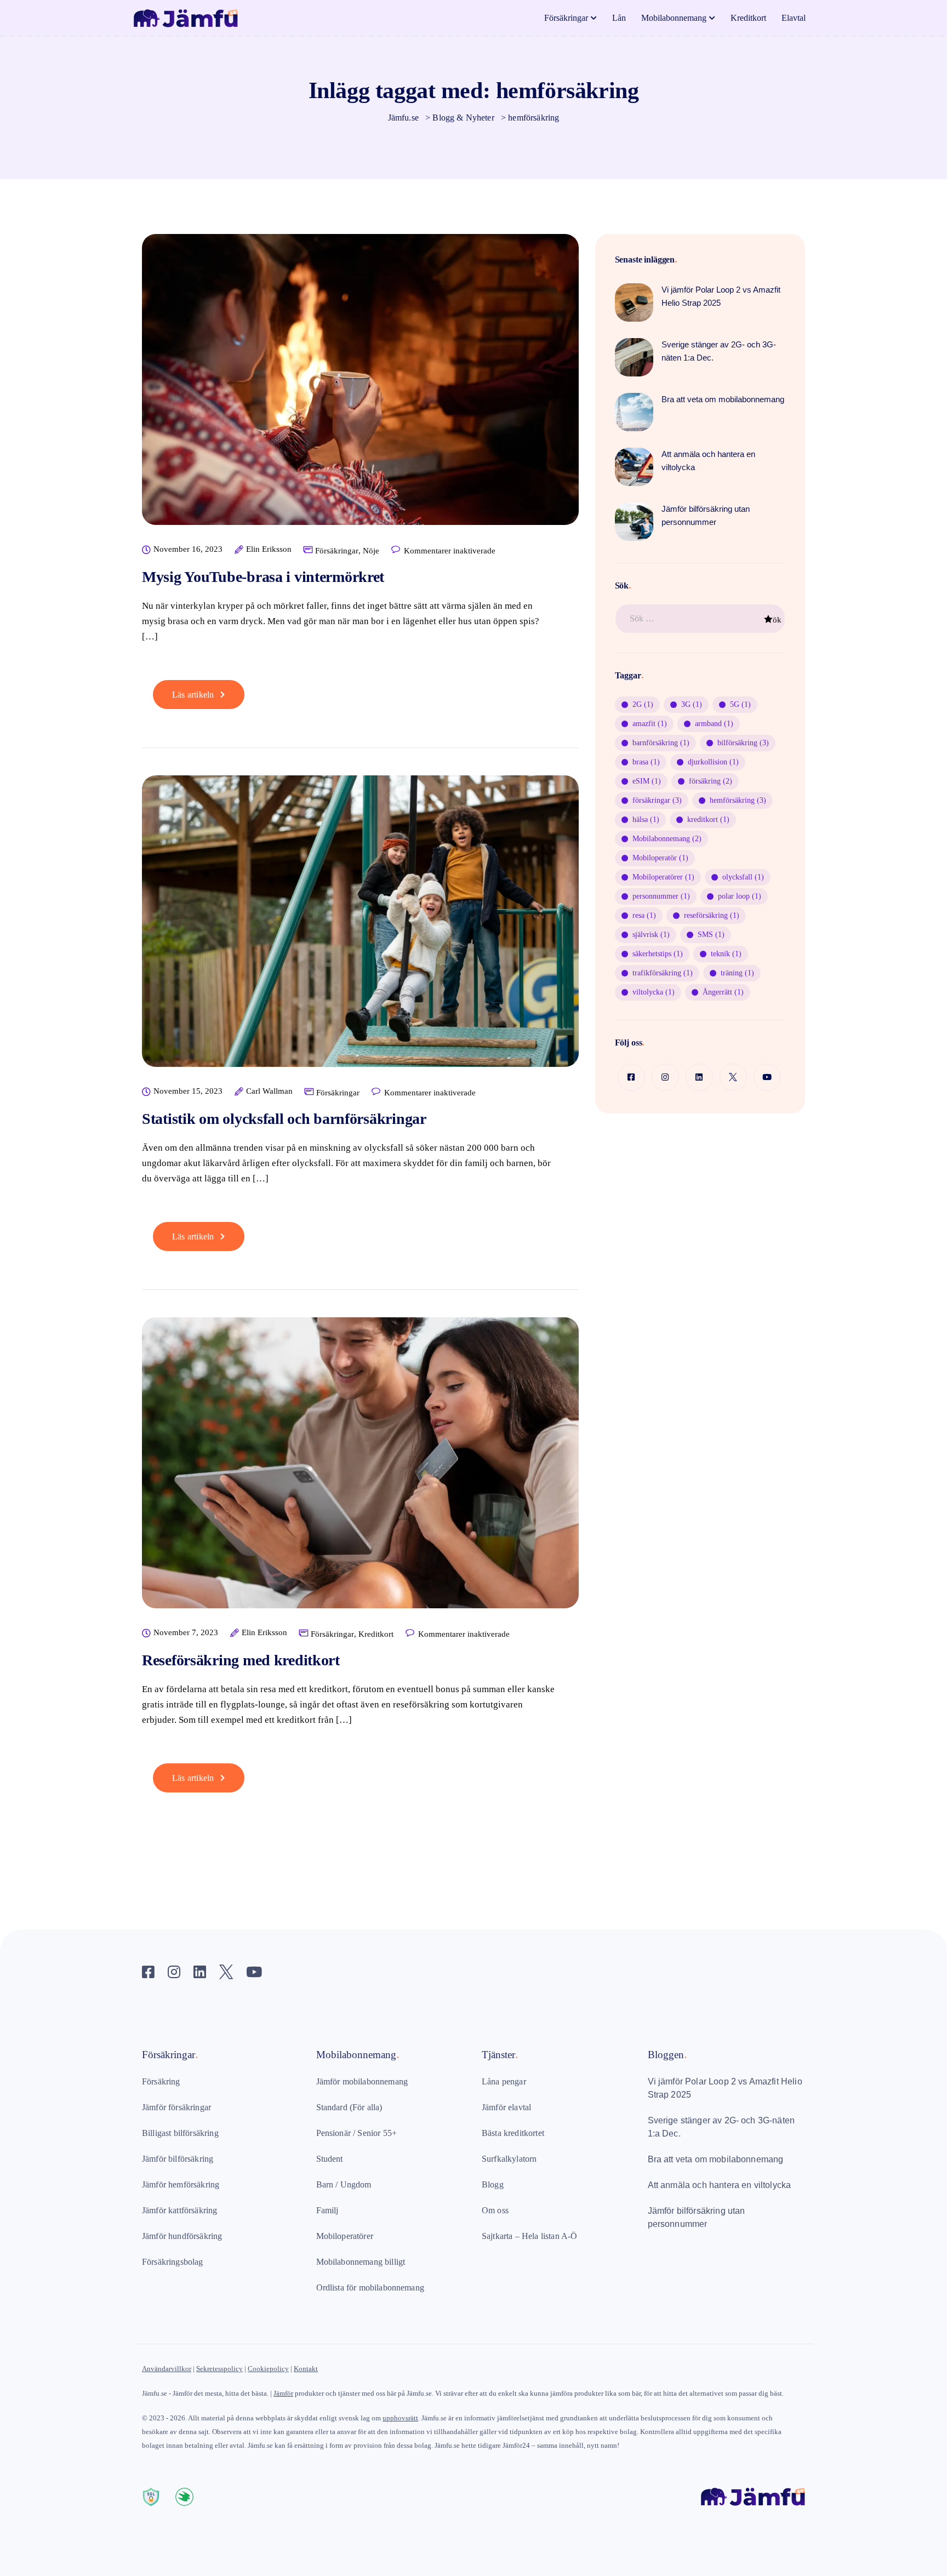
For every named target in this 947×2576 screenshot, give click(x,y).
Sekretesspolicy (219, 2369)
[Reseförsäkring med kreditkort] (360, 1472)
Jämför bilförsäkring (178, 2159)
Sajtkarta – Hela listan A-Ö (529, 2236)
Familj (327, 2210)
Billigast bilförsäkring (180, 2133)
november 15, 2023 (188, 1091)
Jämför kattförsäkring (179, 2210)
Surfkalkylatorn (509, 2159)
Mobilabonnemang (674, 18)
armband (714, 724)
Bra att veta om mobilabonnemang (716, 2159)
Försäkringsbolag (173, 2262)
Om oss (495, 2210)
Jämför (283, 2393)
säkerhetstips (658, 954)
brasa (646, 762)
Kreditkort (748, 18)
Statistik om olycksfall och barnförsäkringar (284, 1119)
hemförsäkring (738, 800)
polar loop (740, 896)
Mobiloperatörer (663, 877)
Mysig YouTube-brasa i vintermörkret (263, 577)
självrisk (651, 935)
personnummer (661, 896)
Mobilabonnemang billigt (361, 2262)
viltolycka (654, 992)
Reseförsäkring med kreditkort (241, 1660)
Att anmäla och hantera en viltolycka (720, 2185)
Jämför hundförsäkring (182, 2236)
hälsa (646, 819)
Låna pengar (504, 2081)
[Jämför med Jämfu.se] (753, 2479)
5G (740, 704)
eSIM (647, 781)
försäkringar (657, 800)
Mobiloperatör (660, 858)
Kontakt (306, 2369)
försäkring (711, 781)
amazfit (650, 724)
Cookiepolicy (268, 2369)
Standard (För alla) (349, 2107)
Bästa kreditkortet (513, 2133)
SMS (711, 935)
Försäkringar (566, 18)
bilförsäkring (743, 743)
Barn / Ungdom (344, 2184)
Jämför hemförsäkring (181, 2184)
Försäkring (161, 2081)
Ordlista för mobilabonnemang (370, 2287)
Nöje (371, 551)
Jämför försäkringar (176, 2107)
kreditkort (708, 819)
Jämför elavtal (506, 2107)
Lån (619, 18)
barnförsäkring (661, 743)
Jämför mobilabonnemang (362, 2081)
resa (644, 915)
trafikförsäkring (663, 973)
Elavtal (794, 18)
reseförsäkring (712, 915)
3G (692, 704)
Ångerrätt (723, 992)
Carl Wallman (269, 1091)
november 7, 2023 (186, 1633)
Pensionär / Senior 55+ (357, 2133)
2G (643, 704)
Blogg (493, 2184)
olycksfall (743, 877)
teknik (726, 954)
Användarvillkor (167, 2369)
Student (330, 2159)
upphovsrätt (400, 2418)
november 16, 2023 (188, 549)
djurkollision (713, 762)
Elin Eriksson (269, 549)
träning (737, 973)
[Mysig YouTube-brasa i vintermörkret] (360, 388)
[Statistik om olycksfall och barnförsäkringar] (360, 930)
